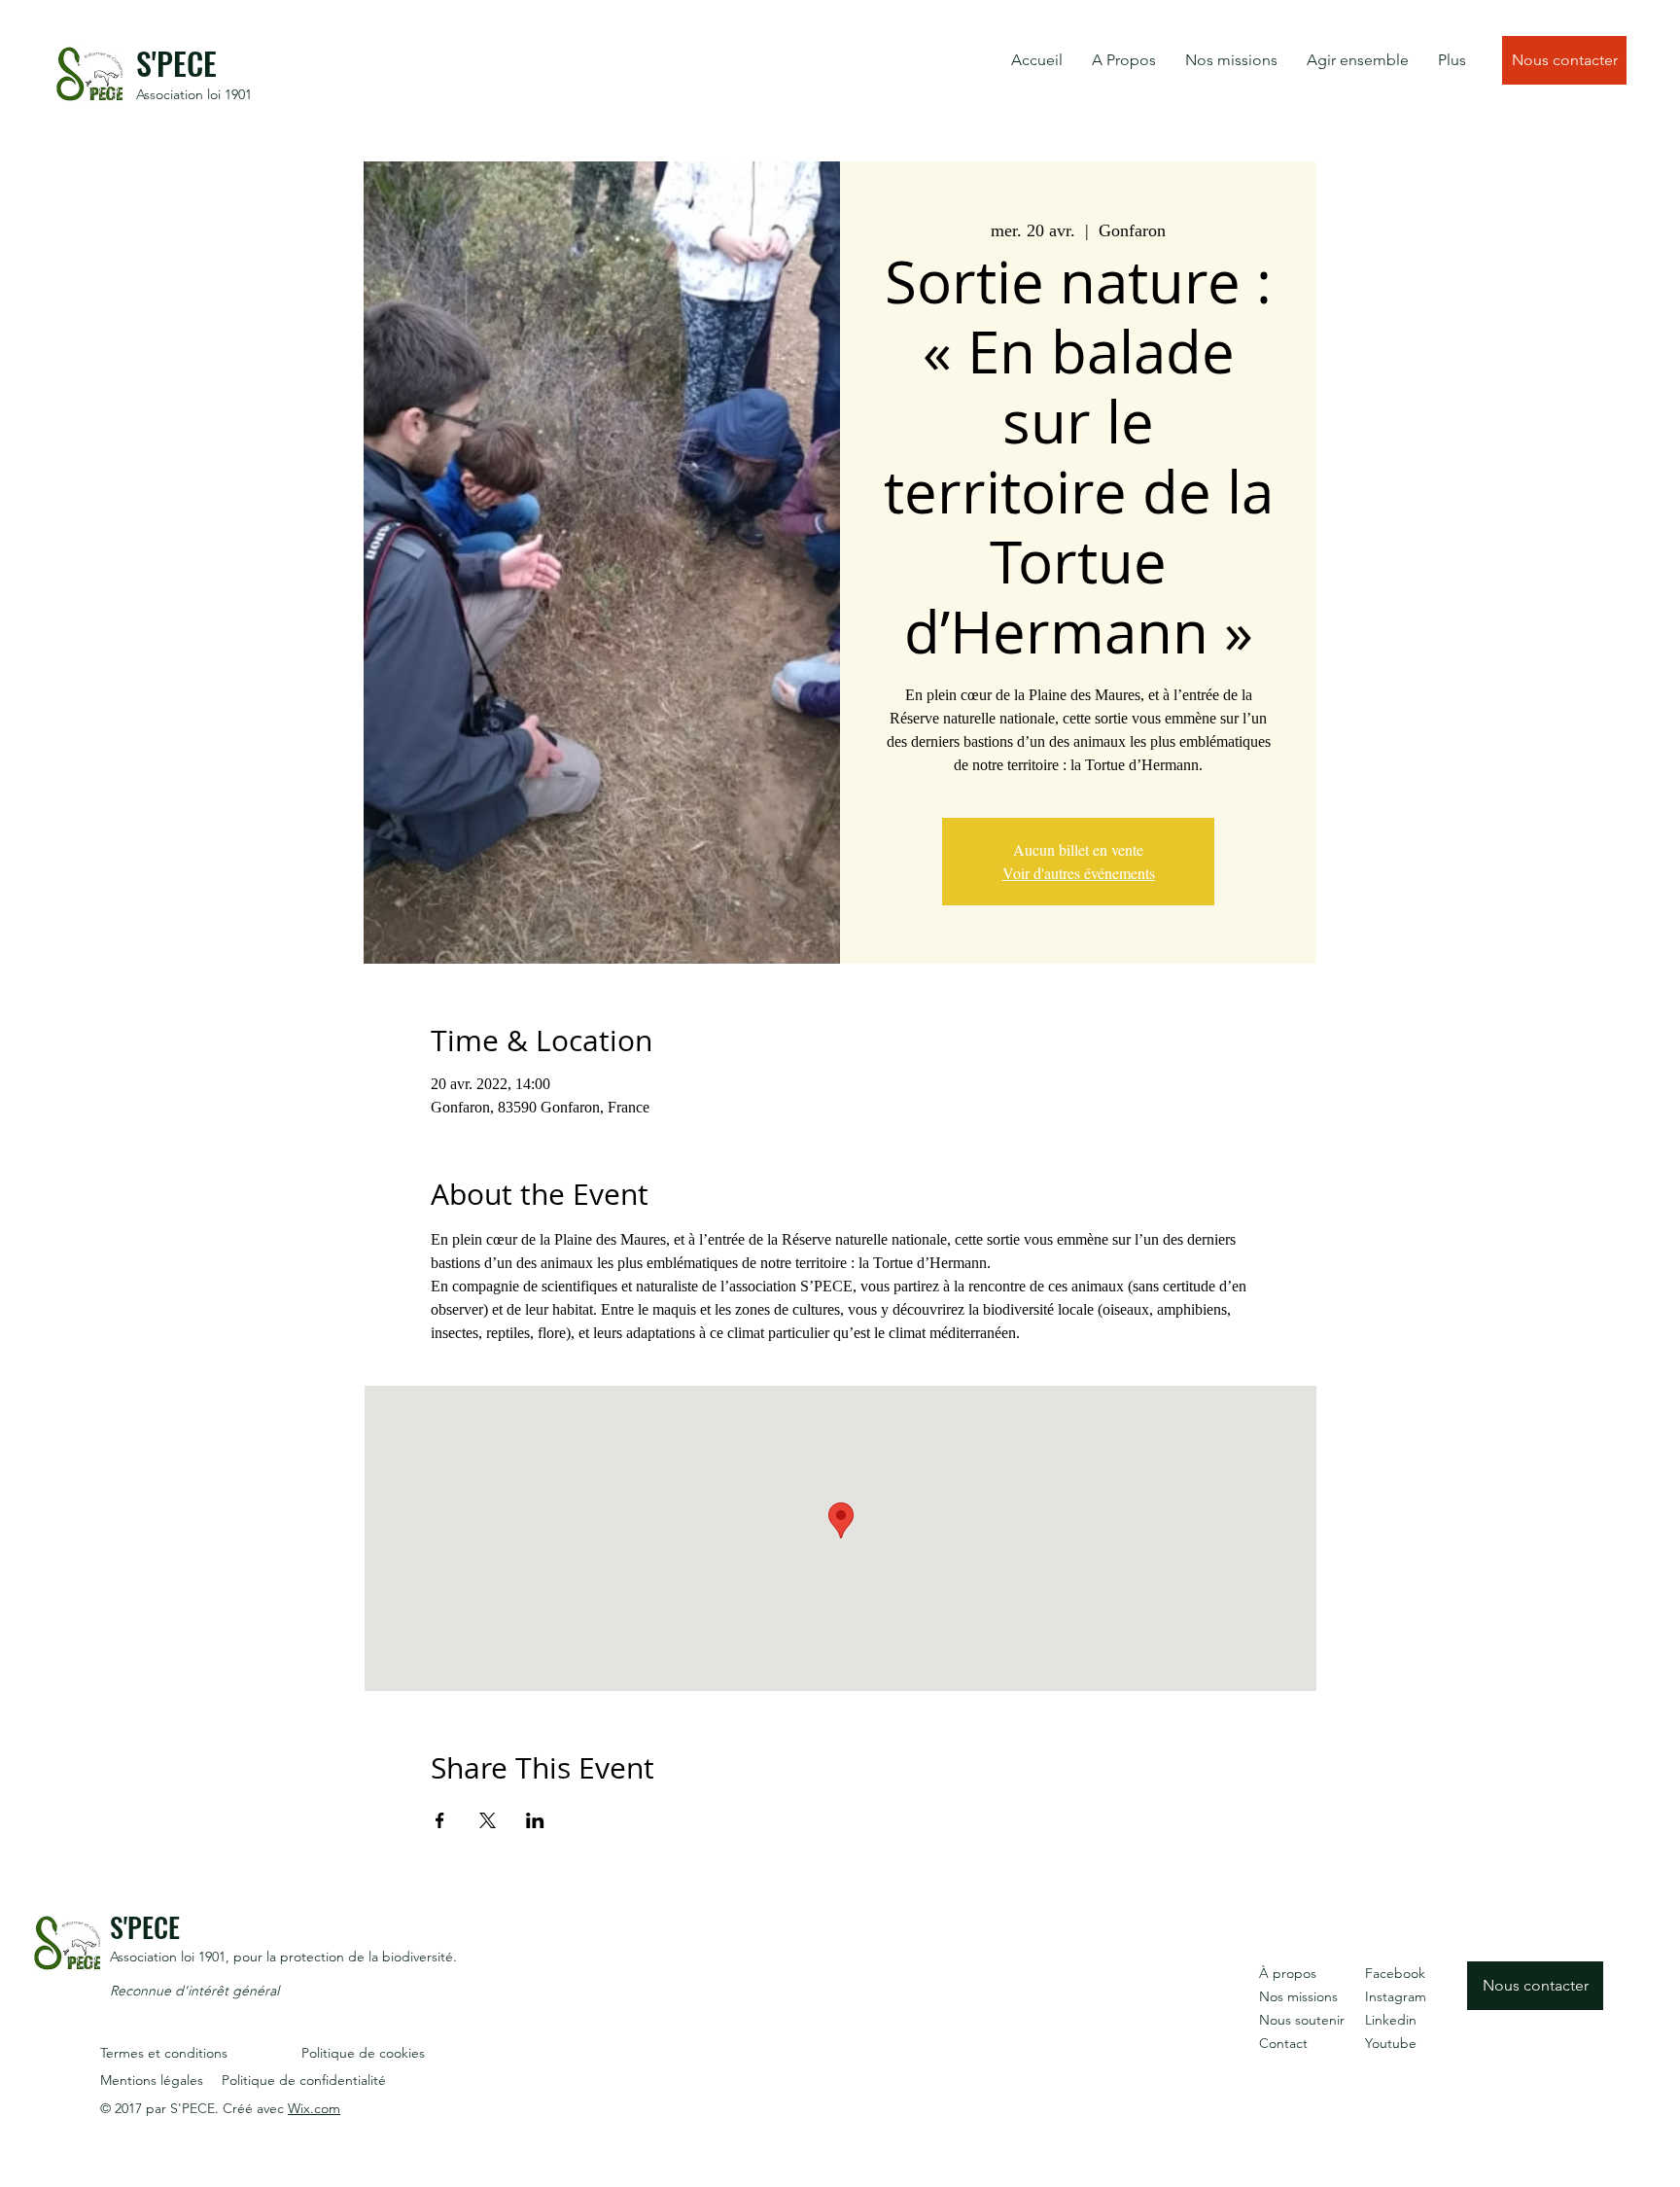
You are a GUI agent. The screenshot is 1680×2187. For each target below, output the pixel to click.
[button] (1124, 60)
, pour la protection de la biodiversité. (341, 1957)
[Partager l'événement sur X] (488, 1820)
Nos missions (1298, 1996)
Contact (1283, 2043)
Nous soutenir (1302, 2020)
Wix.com (314, 2108)
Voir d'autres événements (1079, 873)
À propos (1288, 1973)
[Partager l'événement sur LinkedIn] (535, 1820)
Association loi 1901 (194, 94)
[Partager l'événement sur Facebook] (440, 1820)
